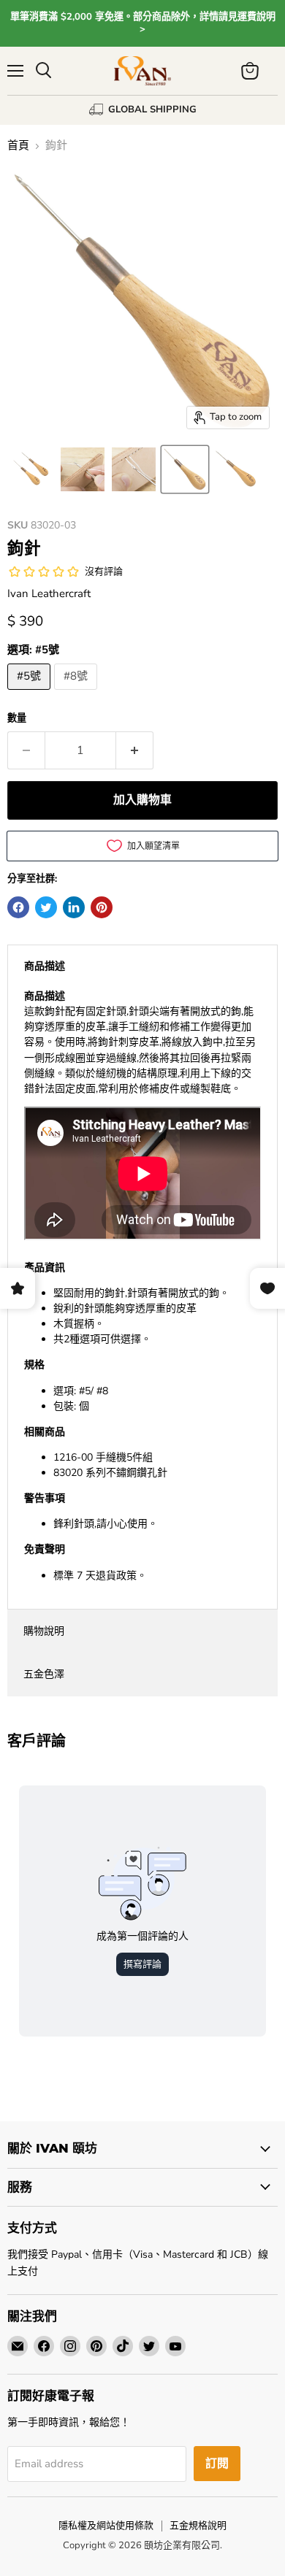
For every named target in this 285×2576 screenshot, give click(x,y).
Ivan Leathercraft (49, 593)
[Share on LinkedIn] (74, 907)
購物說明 (44, 1631)
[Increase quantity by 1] (135, 750)
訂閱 (217, 2464)
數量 (17, 719)
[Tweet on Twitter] (46, 907)
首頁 (18, 146)
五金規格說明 (198, 2526)
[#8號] (77, 693)
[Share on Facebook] (18, 907)
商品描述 (45, 966)
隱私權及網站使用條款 (106, 2526)
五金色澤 (44, 1674)
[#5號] (31, 693)
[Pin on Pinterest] (102, 907)
